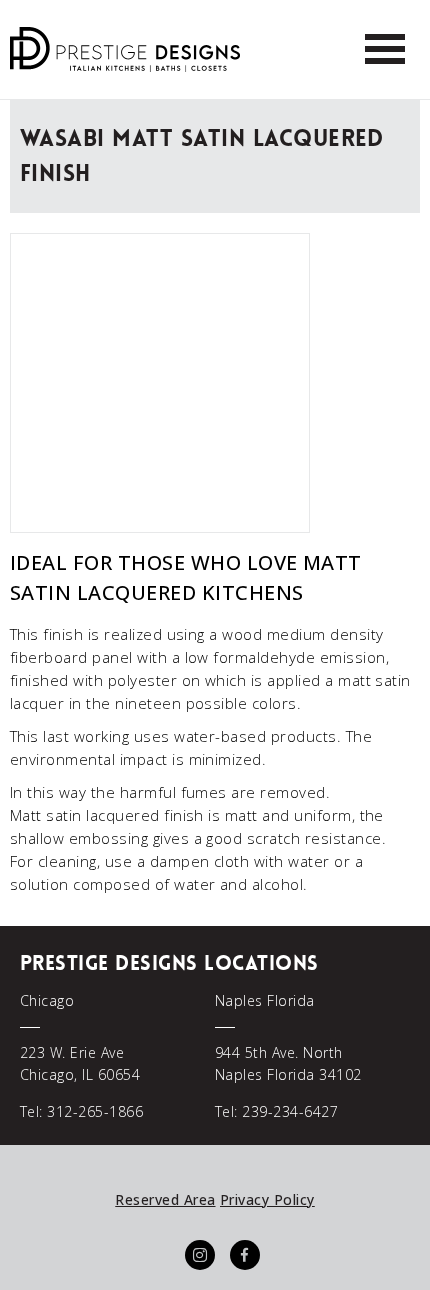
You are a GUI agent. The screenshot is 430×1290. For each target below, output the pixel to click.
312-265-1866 (95, 1111)
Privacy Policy (267, 1199)
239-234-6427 (290, 1111)
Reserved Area (165, 1199)
